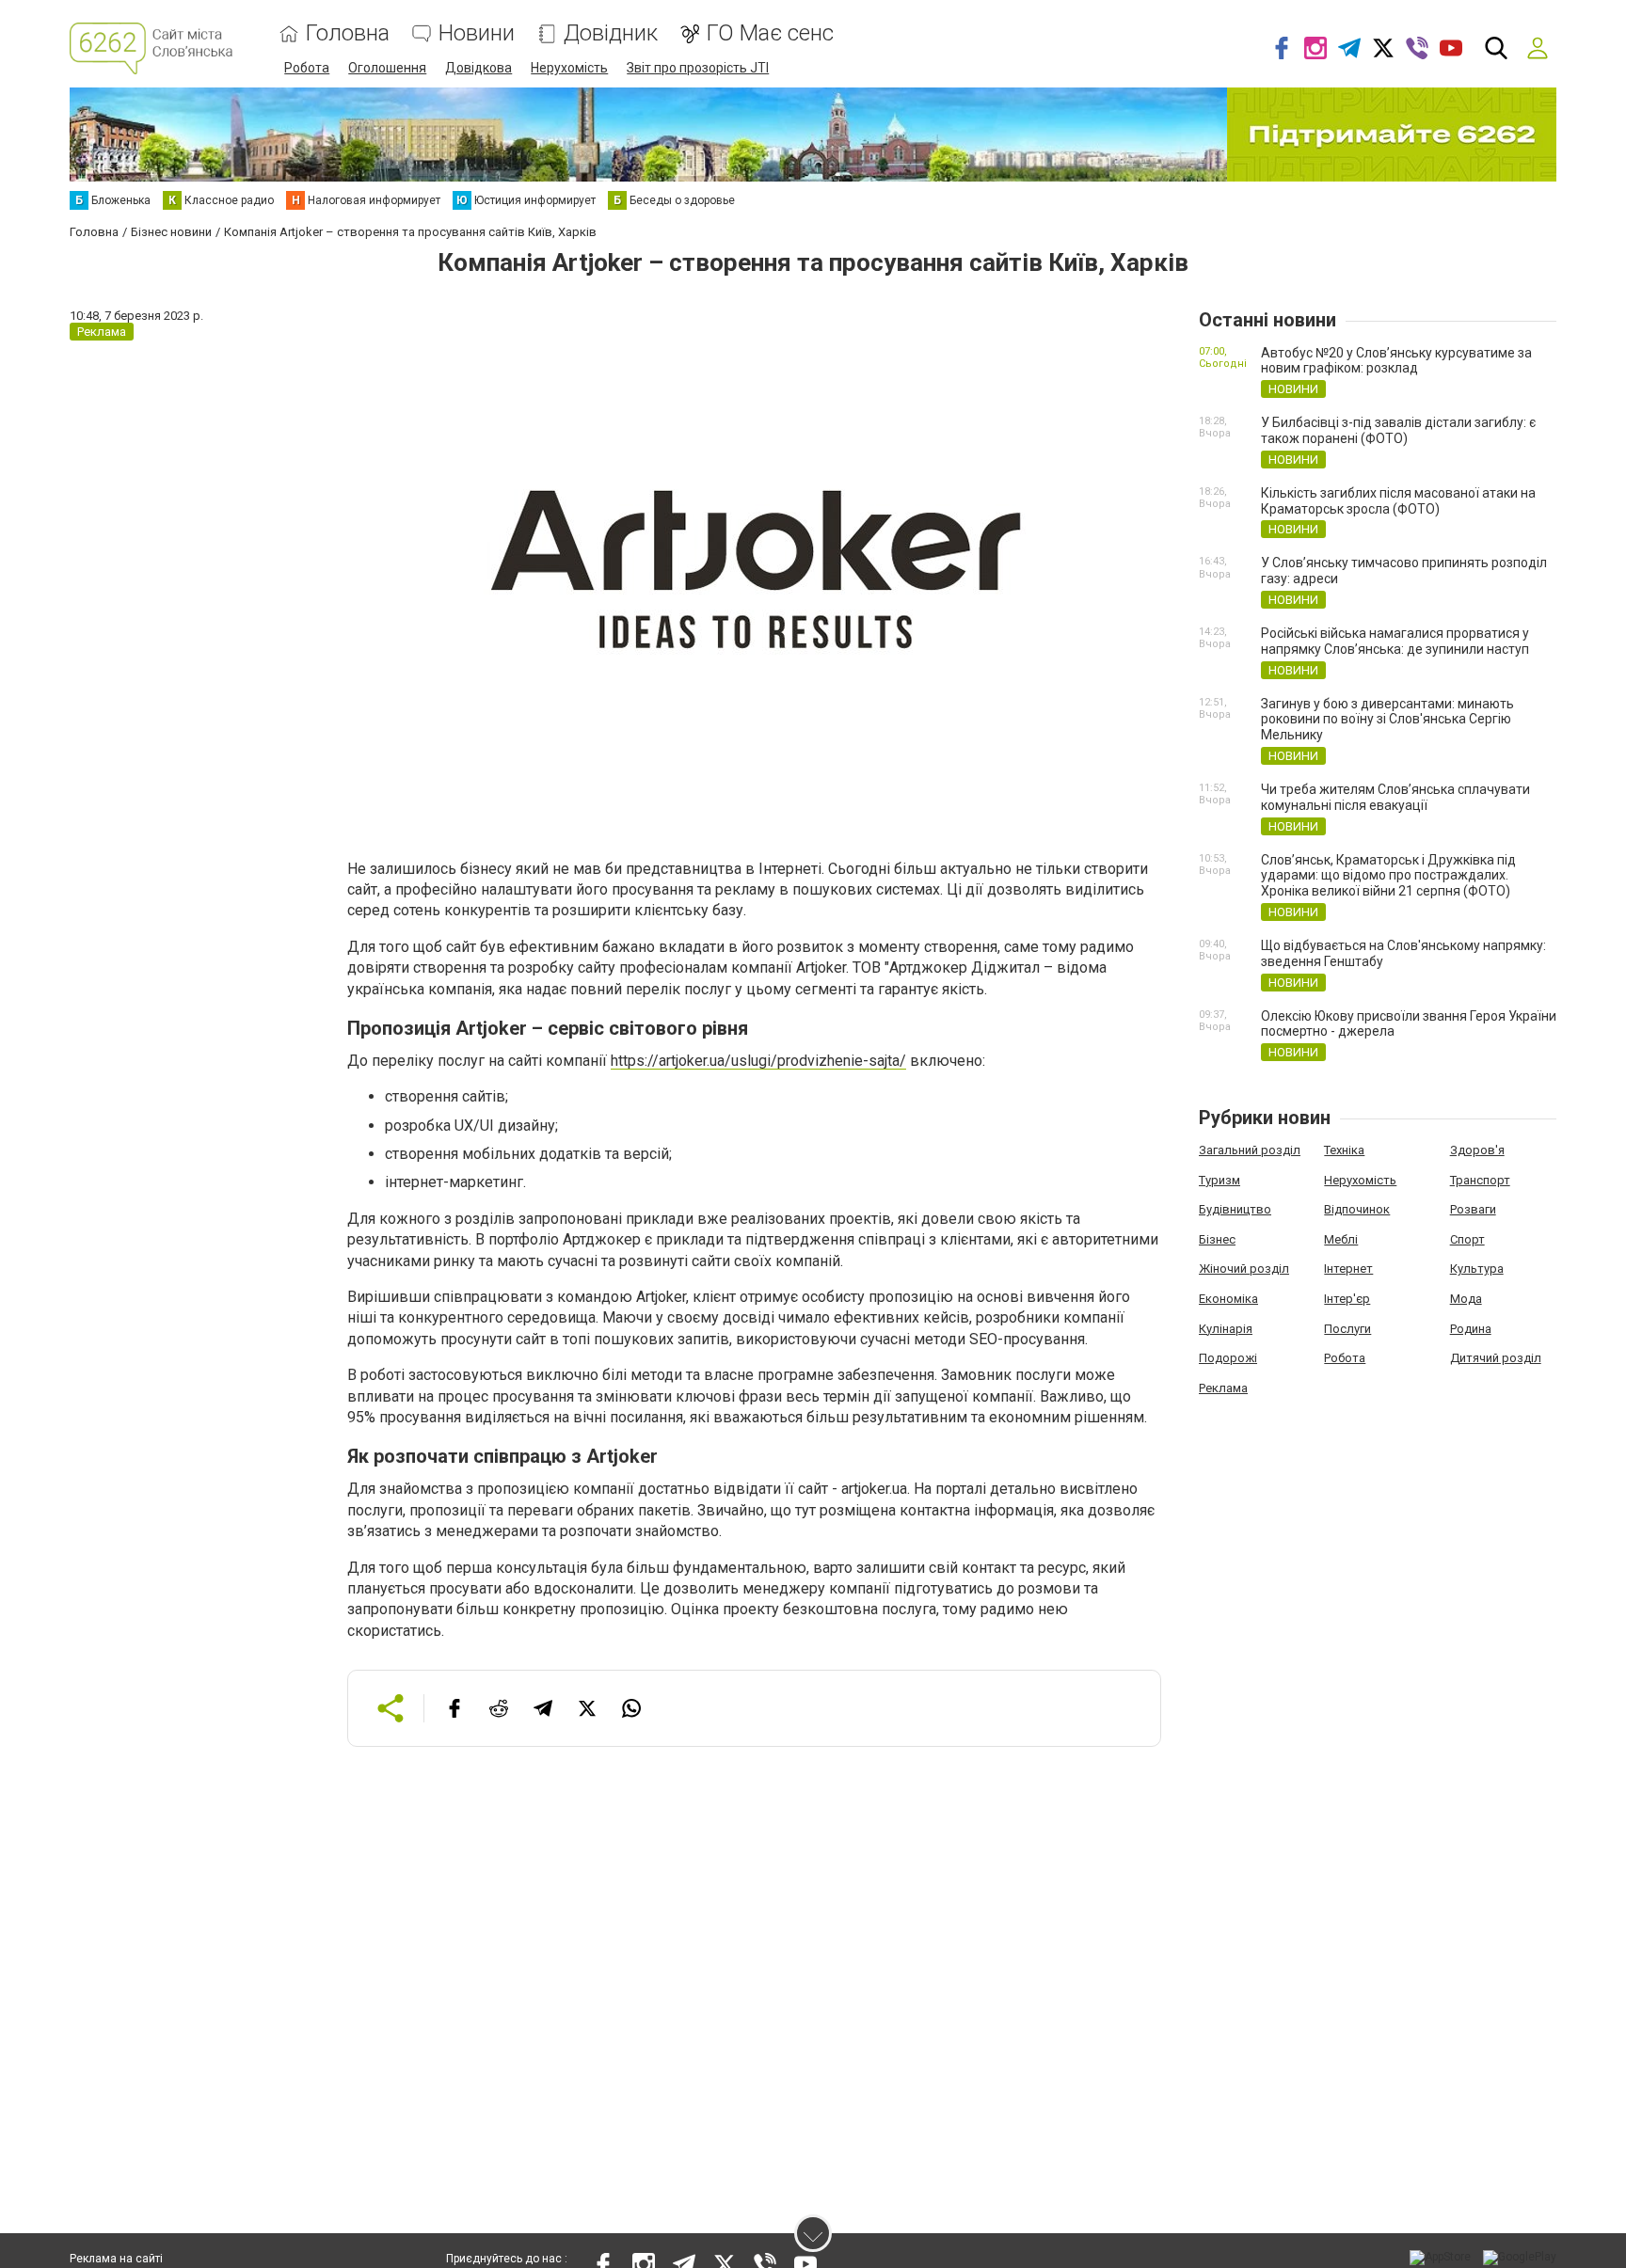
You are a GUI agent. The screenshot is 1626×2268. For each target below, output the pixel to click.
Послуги (1347, 1329)
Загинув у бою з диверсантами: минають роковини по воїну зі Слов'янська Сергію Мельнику (1387, 720)
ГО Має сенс (770, 33)
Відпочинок (1357, 1209)
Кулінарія (1226, 1329)
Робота (307, 68)
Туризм (1219, 1180)
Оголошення (387, 68)
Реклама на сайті (116, 2259)
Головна (348, 33)
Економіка (1228, 1299)
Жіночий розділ (1244, 1269)
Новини (477, 33)
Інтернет (1348, 1269)
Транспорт (1480, 1180)
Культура (1477, 1269)
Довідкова (478, 68)
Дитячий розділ (1496, 1358)
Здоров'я (1477, 1150)
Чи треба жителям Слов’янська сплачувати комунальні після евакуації (1395, 797)
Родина (1471, 1329)
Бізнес (1217, 1239)
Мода (1466, 1299)
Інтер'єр (1347, 1299)
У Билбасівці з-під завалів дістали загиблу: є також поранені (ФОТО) (1398, 430)
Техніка (1344, 1150)
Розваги (1473, 1209)
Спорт (1467, 1239)
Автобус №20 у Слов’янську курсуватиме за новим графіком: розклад (1396, 361)
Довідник (611, 33)
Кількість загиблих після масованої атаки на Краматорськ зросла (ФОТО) (1398, 501)
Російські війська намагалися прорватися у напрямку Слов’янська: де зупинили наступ (1395, 641)
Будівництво (1235, 1209)
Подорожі (1228, 1358)
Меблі (1341, 1239)
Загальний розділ (1250, 1150)
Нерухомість (569, 68)
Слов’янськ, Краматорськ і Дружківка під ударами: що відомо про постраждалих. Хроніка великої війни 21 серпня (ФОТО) (1388, 876)
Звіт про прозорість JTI (698, 68)
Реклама (1223, 1388)
